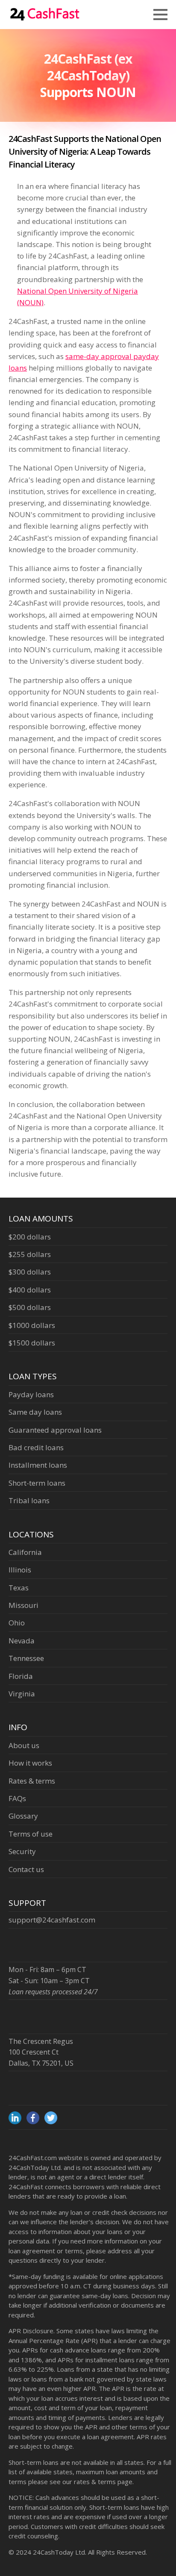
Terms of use (31, 1834)
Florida (21, 1676)
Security (22, 1851)
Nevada (22, 1641)
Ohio (17, 1623)
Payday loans (31, 1394)
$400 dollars (30, 1290)
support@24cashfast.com (52, 1920)
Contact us (26, 1869)
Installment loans (38, 1465)
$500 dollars (30, 1307)
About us (24, 1745)
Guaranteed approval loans (55, 1430)
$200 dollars (30, 1237)
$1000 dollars (32, 1325)
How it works (30, 1763)
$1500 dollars (32, 1343)
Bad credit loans (36, 1447)
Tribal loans (29, 1500)
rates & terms (95, 2482)
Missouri (23, 1605)
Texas (19, 1588)
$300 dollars (30, 1272)
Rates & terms (32, 1781)
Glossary (23, 1816)
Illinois (20, 1570)
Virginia (22, 1694)
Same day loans (35, 1412)
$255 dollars (30, 1254)
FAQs (17, 1798)
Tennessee (26, 1658)
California (25, 1552)
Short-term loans (37, 1483)
